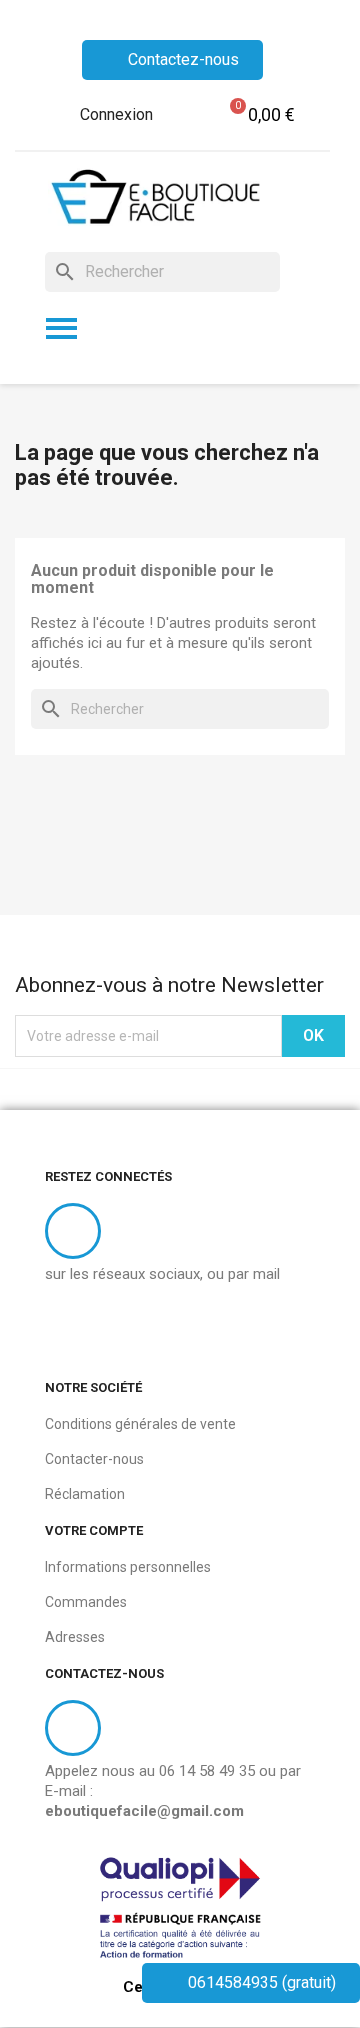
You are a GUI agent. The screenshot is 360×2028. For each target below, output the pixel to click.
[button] (259, 115)
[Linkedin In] (123, 1330)
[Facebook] (71, 1330)
